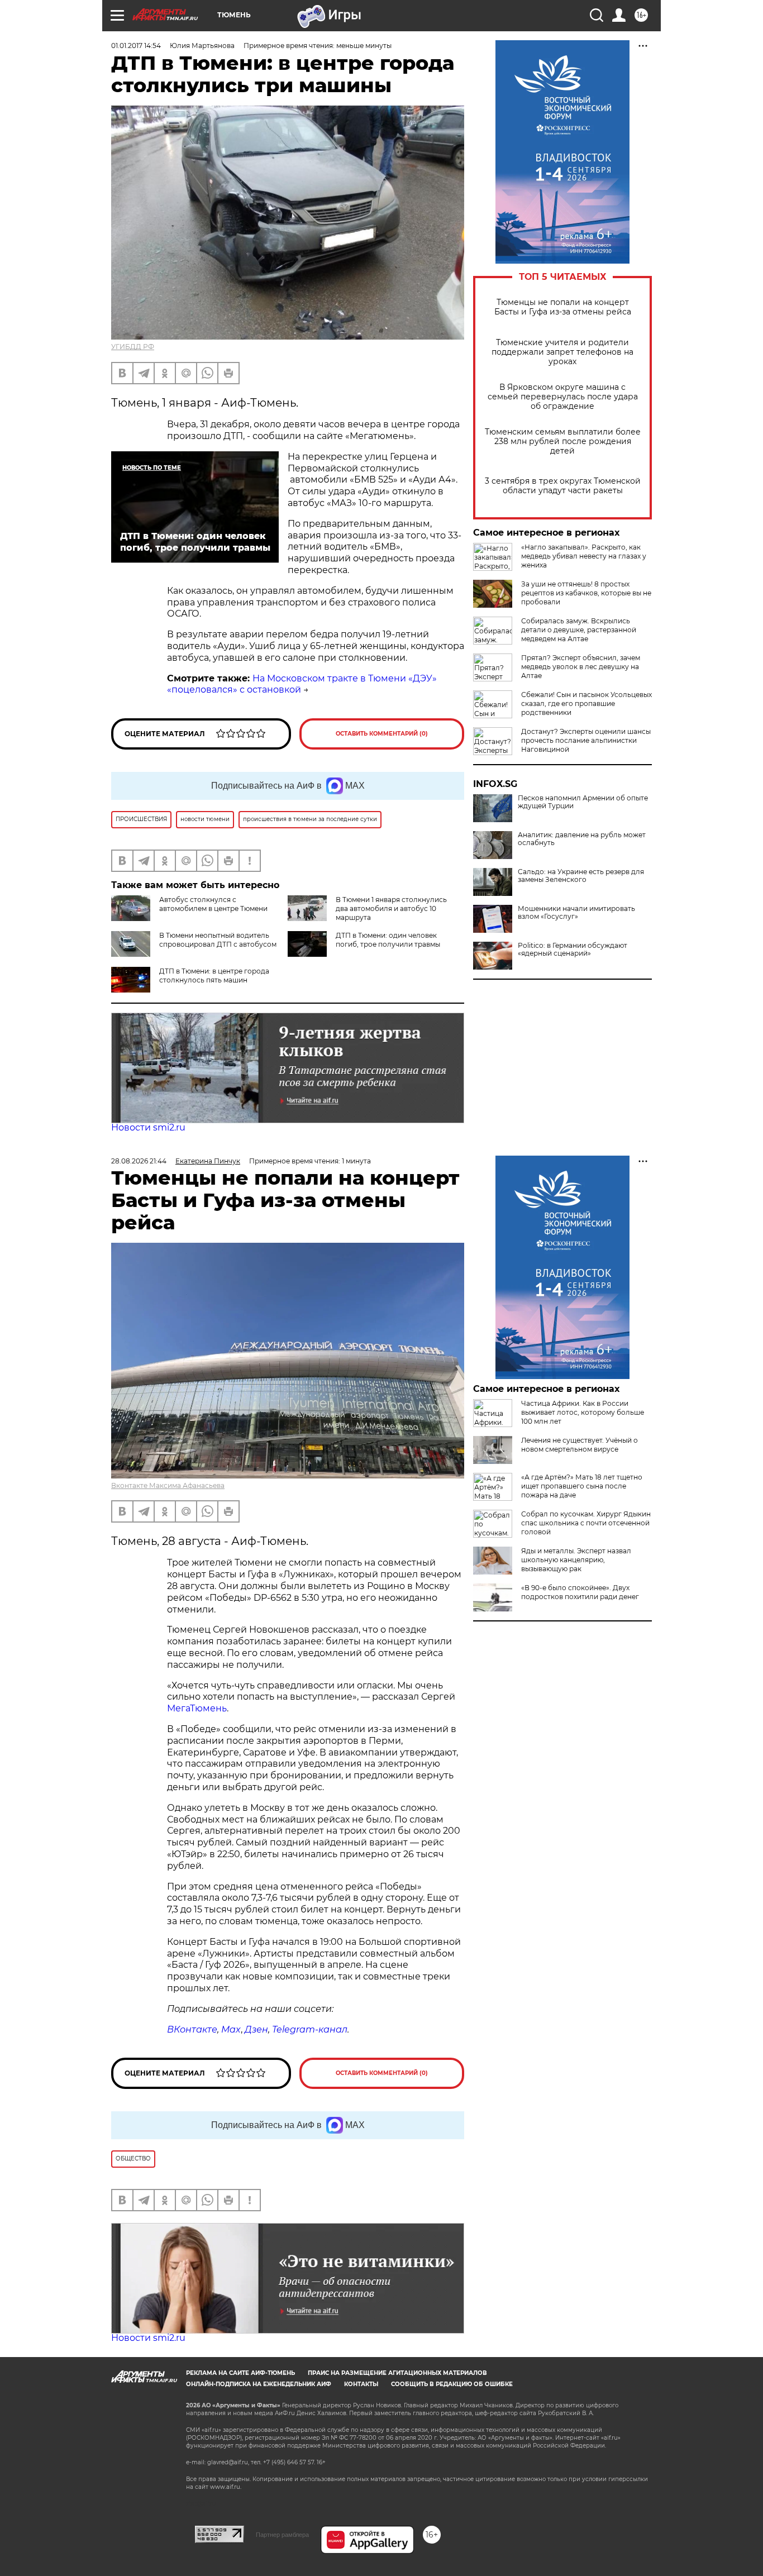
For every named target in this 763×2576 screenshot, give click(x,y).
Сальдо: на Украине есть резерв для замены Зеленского (581, 876)
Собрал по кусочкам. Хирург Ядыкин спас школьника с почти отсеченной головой (586, 1523)
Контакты (361, 2384)
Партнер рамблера (282, 2535)
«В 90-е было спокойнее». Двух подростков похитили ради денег (580, 1592)
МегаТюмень (197, 1708)
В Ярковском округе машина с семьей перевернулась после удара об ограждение (563, 397)
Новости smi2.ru (148, 1127)
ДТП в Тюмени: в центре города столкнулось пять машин (214, 975)
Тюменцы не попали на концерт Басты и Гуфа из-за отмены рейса (563, 307)
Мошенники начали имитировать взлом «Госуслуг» (576, 913)
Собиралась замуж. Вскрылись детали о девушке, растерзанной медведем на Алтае (579, 630)
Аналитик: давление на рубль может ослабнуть (582, 839)
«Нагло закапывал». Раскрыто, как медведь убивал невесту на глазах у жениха (584, 556)
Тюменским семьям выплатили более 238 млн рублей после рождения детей (563, 442)
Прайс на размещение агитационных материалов (397, 2373)
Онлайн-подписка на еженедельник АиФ (259, 2384)
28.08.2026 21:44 (139, 1161)
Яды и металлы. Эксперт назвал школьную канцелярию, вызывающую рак (576, 1560)
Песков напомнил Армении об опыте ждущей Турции (583, 802)
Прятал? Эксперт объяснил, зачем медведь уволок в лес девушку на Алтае (581, 667)
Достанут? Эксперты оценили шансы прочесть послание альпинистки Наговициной (586, 740)
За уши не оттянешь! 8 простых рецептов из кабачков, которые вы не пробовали (586, 593)
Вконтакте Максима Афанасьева (168, 1485)
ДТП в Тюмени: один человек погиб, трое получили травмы (388, 940)
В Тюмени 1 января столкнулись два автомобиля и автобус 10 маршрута (391, 908)
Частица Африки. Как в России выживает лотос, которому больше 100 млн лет (583, 1412)
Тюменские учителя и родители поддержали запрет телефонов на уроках (562, 352)
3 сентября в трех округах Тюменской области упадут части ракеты (563, 486)
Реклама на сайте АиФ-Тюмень (240, 2373)
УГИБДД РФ (133, 347)
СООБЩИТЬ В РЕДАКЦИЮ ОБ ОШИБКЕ (452, 2384)
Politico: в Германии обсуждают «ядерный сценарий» (573, 950)
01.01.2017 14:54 (136, 46)
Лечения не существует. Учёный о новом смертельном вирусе (580, 1445)
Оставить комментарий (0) (382, 734)
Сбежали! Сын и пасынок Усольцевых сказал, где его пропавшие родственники (586, 703)
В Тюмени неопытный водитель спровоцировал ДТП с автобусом (218, 940)
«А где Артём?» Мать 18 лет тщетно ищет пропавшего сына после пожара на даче (582, 1486)
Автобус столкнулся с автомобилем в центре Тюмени (213, 904)
